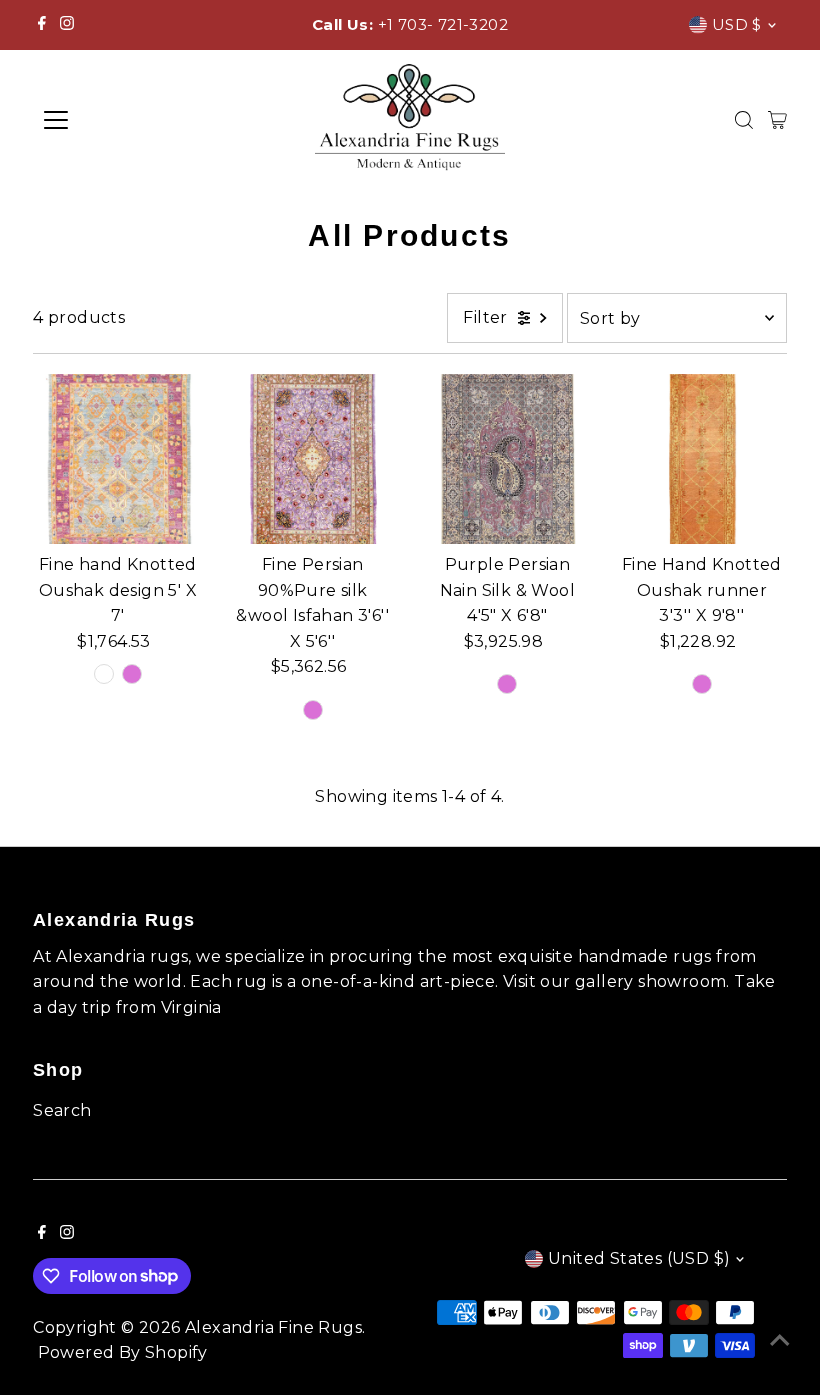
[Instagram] (67, 25)
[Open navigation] (122, 120)
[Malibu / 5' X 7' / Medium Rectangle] (104, 674)
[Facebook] (42, 25)
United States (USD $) (639, 1258)
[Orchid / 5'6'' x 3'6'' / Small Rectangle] (313, 710)
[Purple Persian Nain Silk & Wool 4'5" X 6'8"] (507, 459)
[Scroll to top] (780, 1340)
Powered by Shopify (123, 1352)
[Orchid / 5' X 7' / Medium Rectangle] (132, 674)
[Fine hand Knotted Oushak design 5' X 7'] (118, 459)
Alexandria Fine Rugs (273, 1327)
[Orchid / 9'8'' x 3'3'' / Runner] (702, 684)
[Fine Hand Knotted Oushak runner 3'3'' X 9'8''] (702, 459)
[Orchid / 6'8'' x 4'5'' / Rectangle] (507, 684)
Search (62, 1110)
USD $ (737, 24)
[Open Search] (744, 120)
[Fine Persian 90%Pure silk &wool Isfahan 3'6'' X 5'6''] (313, 459)
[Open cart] (777, 120)
